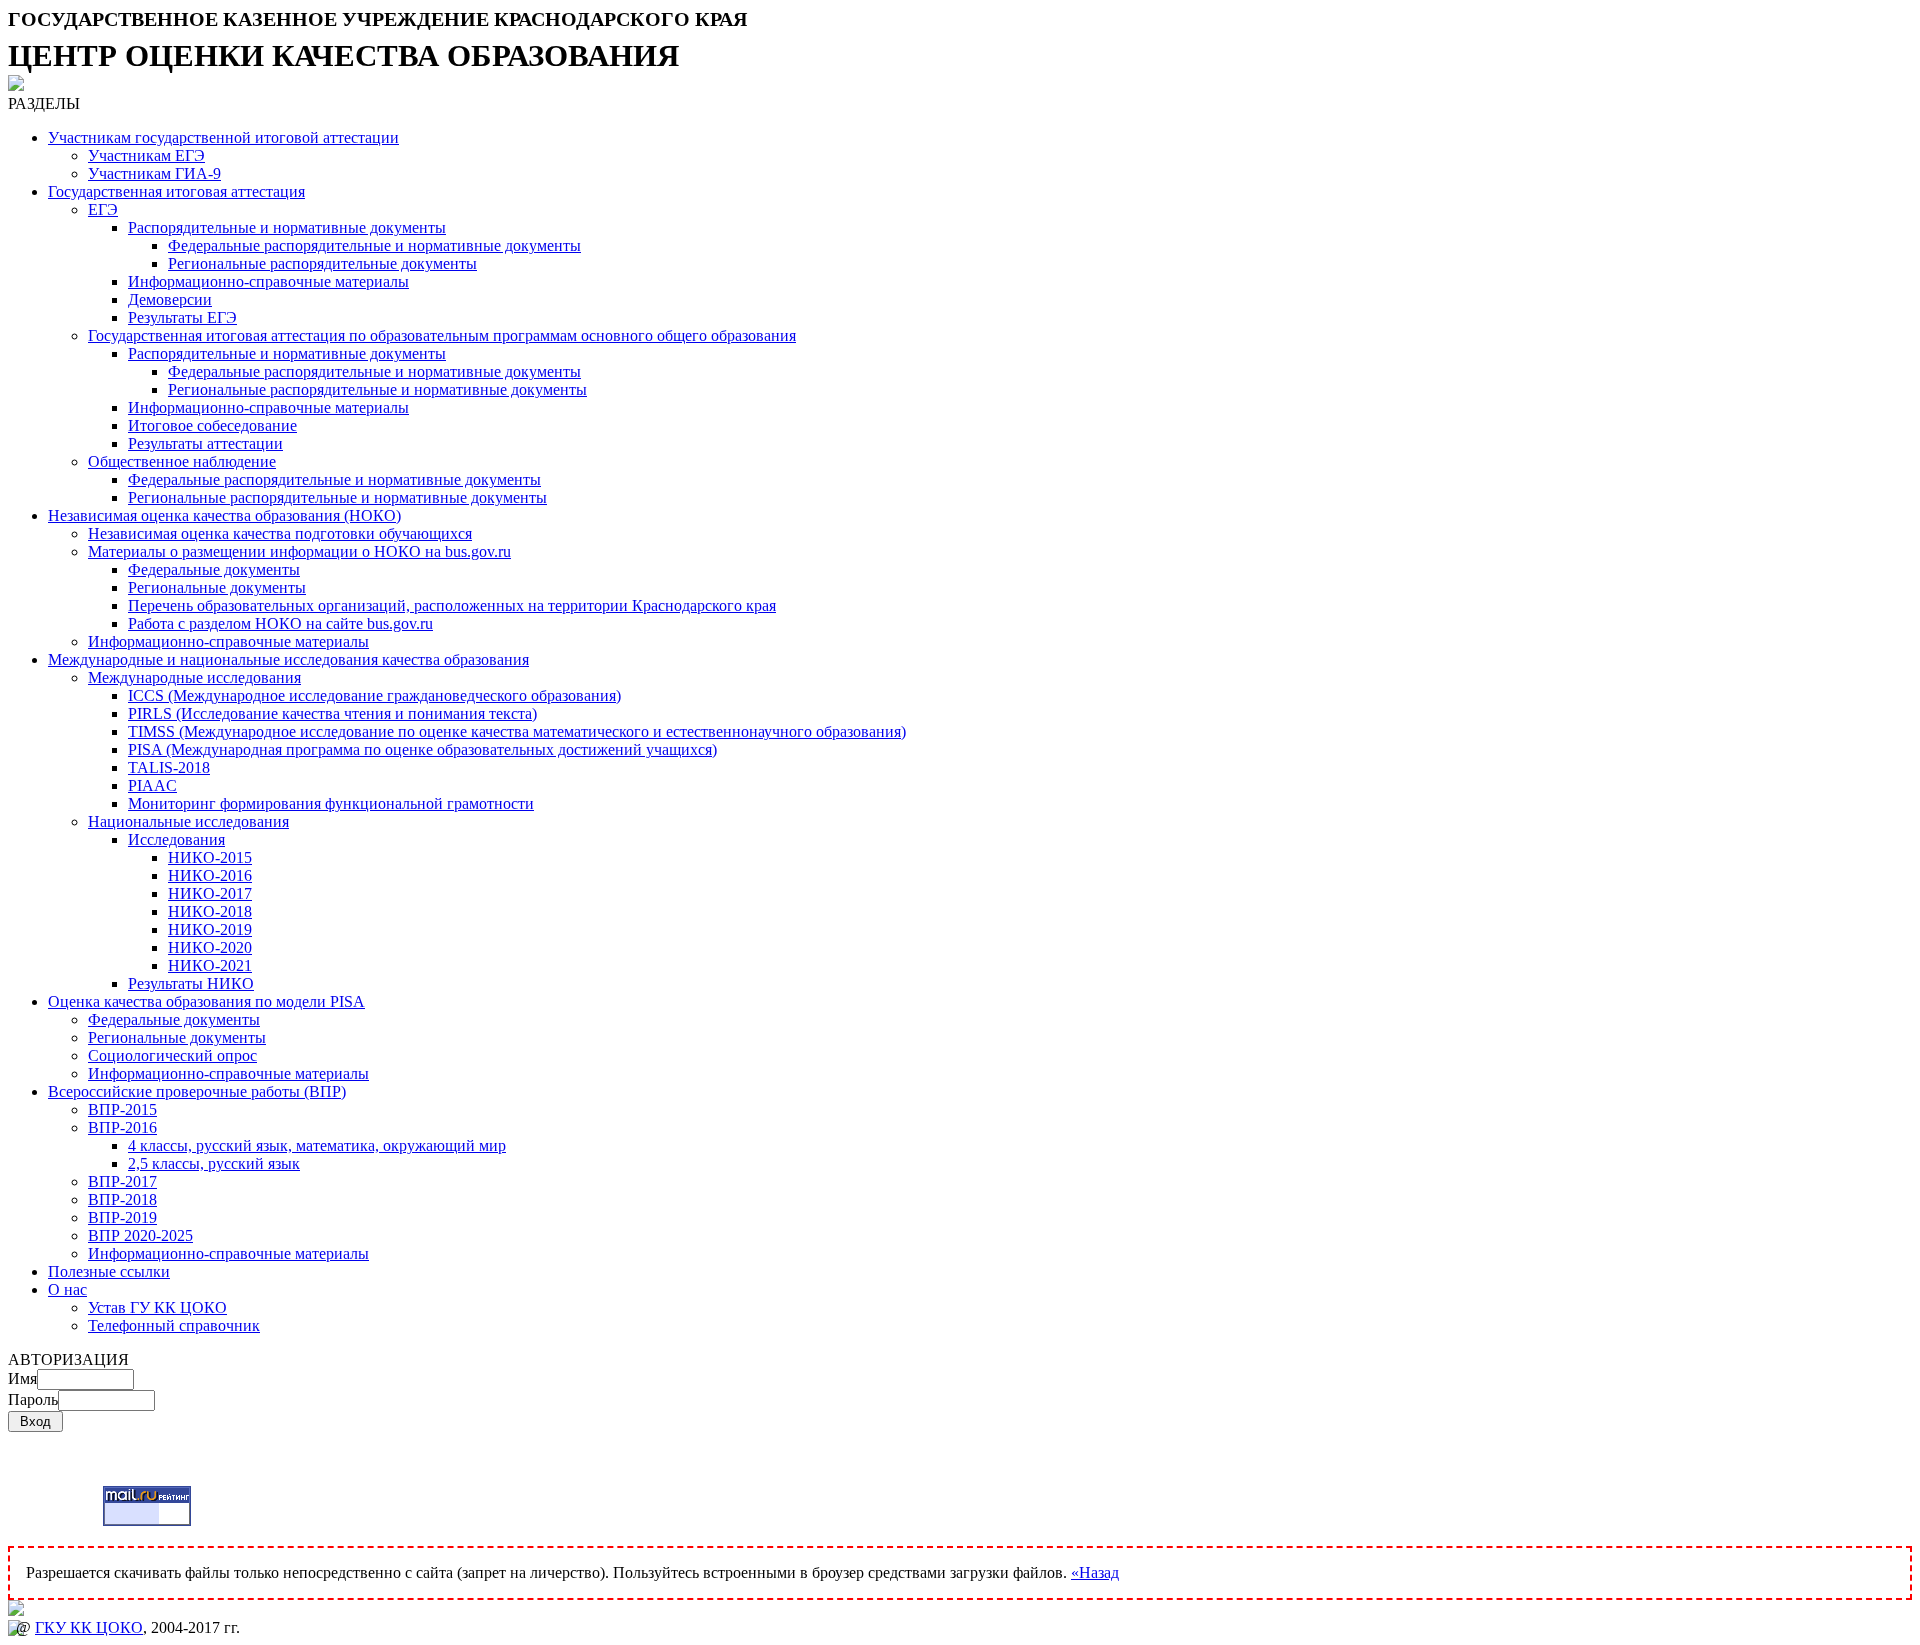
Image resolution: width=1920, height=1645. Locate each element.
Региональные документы (217, 587)
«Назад (1095, 1572)
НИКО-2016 (210, 875)
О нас (67, 1289)
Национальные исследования (188, 821)
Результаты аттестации (205, 443)
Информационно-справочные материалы (268, 281)
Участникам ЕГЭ (146, 155)
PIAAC (152, 785)
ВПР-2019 (122, 1217)
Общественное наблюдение (182, 461)
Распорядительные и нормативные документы (287, 227)
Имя (22, 1378)
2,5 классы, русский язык (214, 1163)
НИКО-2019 (210, 929)
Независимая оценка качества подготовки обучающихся (280, 533)
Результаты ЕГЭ (182, 317)
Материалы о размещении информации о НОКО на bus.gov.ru (299, 551)
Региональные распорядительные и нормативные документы (377, 389)
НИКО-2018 (210, 911)
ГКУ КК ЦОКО (89, 1627)
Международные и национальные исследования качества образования (288, 659)
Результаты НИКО (191, 983)
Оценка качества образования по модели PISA (206, 1001)
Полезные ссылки (109, 1271)
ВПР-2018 (122, 1199)
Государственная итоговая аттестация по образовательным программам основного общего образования (442, 335)
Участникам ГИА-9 (154, 173)
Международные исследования (194, 677)
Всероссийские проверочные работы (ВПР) (197, 1091)
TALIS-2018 (169, 767)
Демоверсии (170, 299)
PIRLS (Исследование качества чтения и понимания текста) (332, 713)
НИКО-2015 (210, 857)
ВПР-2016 (122, 1127)
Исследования (176, 839)
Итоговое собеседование (212, 425)
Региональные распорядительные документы (322, 263)
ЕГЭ (103, 209)
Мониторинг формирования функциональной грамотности (331, 803)
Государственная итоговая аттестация (176, 191)
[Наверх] (960, 1610)
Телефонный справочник (174, 1325)
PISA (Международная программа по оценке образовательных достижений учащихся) (422, 749)
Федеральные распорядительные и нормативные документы (374, 245)
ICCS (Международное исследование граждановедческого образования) (374, 695)
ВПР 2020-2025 (140, 1235)
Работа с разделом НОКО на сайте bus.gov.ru (280, 623)
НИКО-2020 (210, 947)
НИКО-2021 (210, 965)
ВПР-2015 (122, 1109)
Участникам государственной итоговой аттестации (223, 137)
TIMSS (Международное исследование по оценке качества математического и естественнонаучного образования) (517, 731)
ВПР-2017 (122, 1181)
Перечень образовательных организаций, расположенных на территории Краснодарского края (452, 605)
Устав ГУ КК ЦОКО (157, 1307)
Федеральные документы (214, 569)
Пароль (33, 1399)
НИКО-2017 (210, 893)
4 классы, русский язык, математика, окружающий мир (317, 1145)
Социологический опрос (172, 1055)
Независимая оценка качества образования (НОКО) (224, 515)
